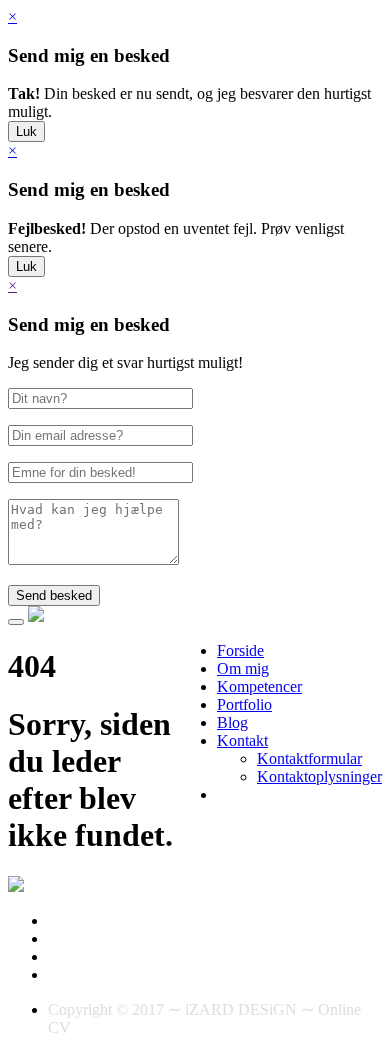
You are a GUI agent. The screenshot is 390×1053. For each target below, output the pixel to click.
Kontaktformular (309, 758)
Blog (232, 722)
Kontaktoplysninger (319, 776)
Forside (240, 650)
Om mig (243, 668)
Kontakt (242, 740)
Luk (26, 131)
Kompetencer (259, 686)
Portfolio (244, 704)
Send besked (54, 595)
